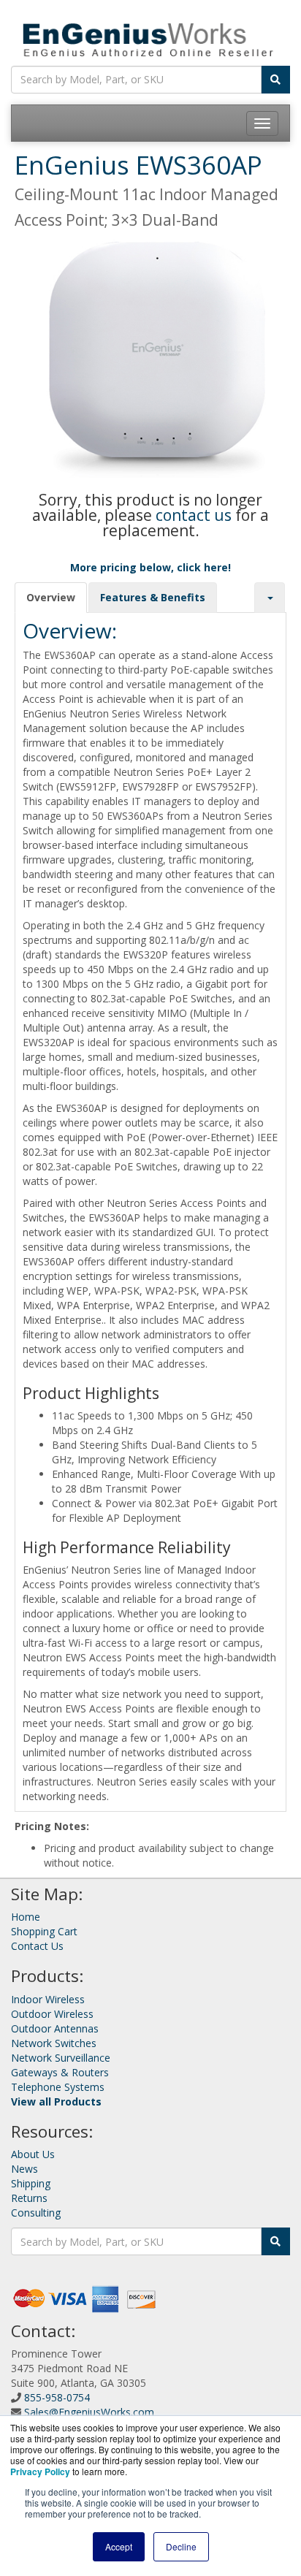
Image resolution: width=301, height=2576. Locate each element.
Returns (29, 2198)
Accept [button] (119, 2546)
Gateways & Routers (60, 2072)
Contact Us (37, 1946)
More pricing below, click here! (150, 567)
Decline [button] (181, 2546)
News (24, 2169)
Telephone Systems (58, 2087)
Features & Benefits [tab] (153, 597)
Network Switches (54, 2043)
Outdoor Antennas (55, 2028)
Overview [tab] (51, 597)
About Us (33, 2154)
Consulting (36, 2213)
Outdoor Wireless (52, 2014)
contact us (194, 515)
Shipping (31, 2183)
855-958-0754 (57, 2397)
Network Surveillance (61, 2058)
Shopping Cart (44, 1931)
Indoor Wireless (48, 1999)
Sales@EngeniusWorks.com (89, 2412)
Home (26, 1917)
